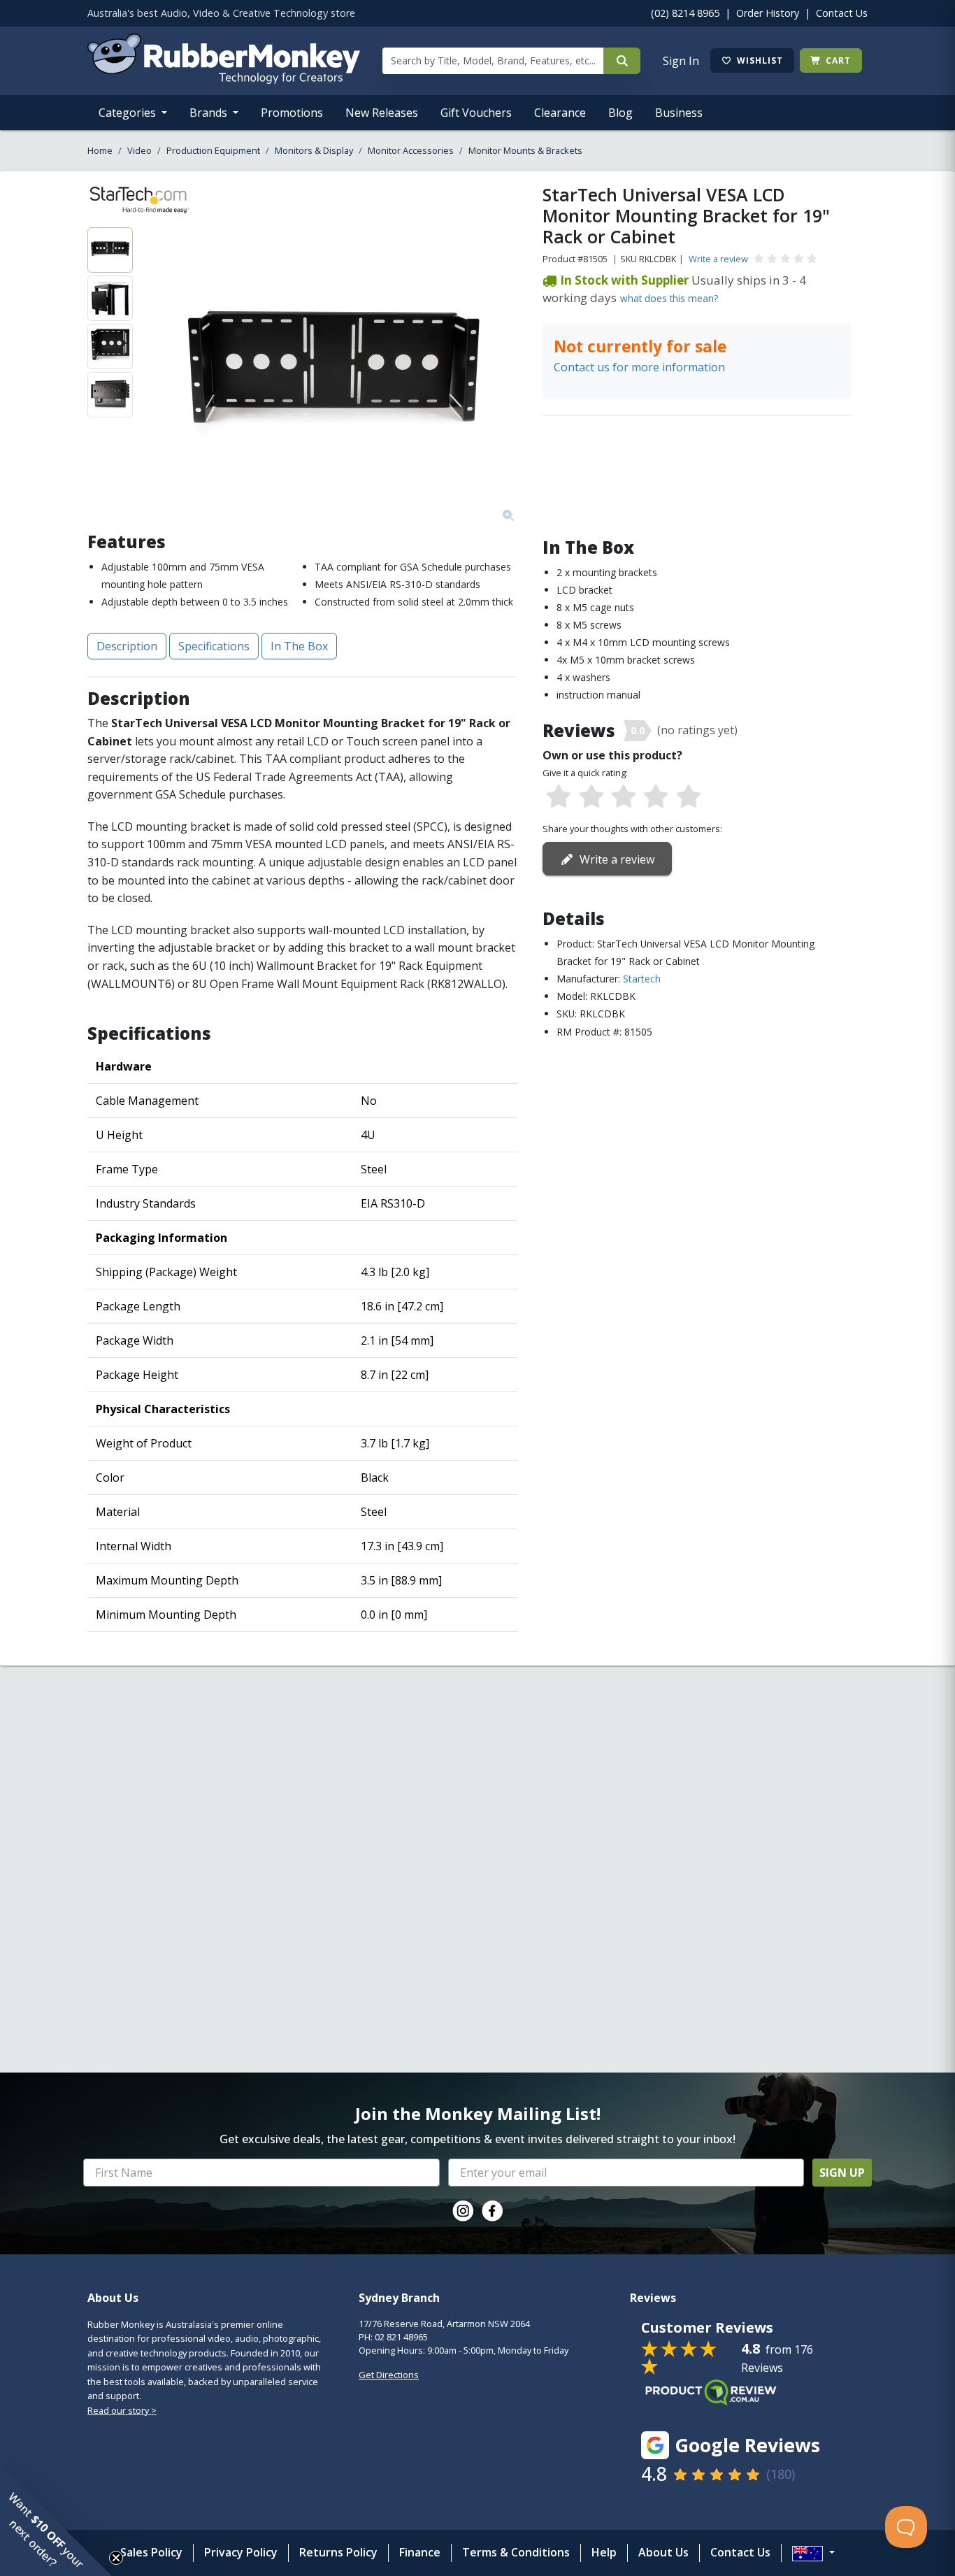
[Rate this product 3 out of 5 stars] (624, 797)
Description (127, 646)
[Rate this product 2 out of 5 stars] (591, 797)
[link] (463, 2211)
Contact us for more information (639, 367)
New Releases (382, 113)
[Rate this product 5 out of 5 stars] (689, 797)
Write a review (718, 259)
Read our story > (122, 2410)
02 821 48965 (401, 2337)
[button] (56, 2520)
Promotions (292, 113)
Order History (768, 13)
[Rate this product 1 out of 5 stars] (559, 797)
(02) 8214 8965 (685, 13)
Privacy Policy (241, 2552)
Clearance (560, 113)
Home (100, 150)
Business (679, 113)
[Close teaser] (116, 2558)
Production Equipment (213, 150)
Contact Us (842, 13)
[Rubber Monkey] (224, 80)
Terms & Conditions (516, 2552)
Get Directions (389, 2375)
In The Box (299, 646)
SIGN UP (842, 2173)
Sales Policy (151, 2552)
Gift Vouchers (476, 113)
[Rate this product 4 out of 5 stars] (656, 797)
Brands (210, 113)
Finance (420, 2552)
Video (139, 150)
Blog (620, 113)
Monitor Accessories (411, 150)
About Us (663, 2552)
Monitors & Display (314, 150)
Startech (642, 979)
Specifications (214, 646)
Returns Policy (338, 2552)
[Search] (622, 61)
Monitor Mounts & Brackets (525, 150)
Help (604, 2552)
